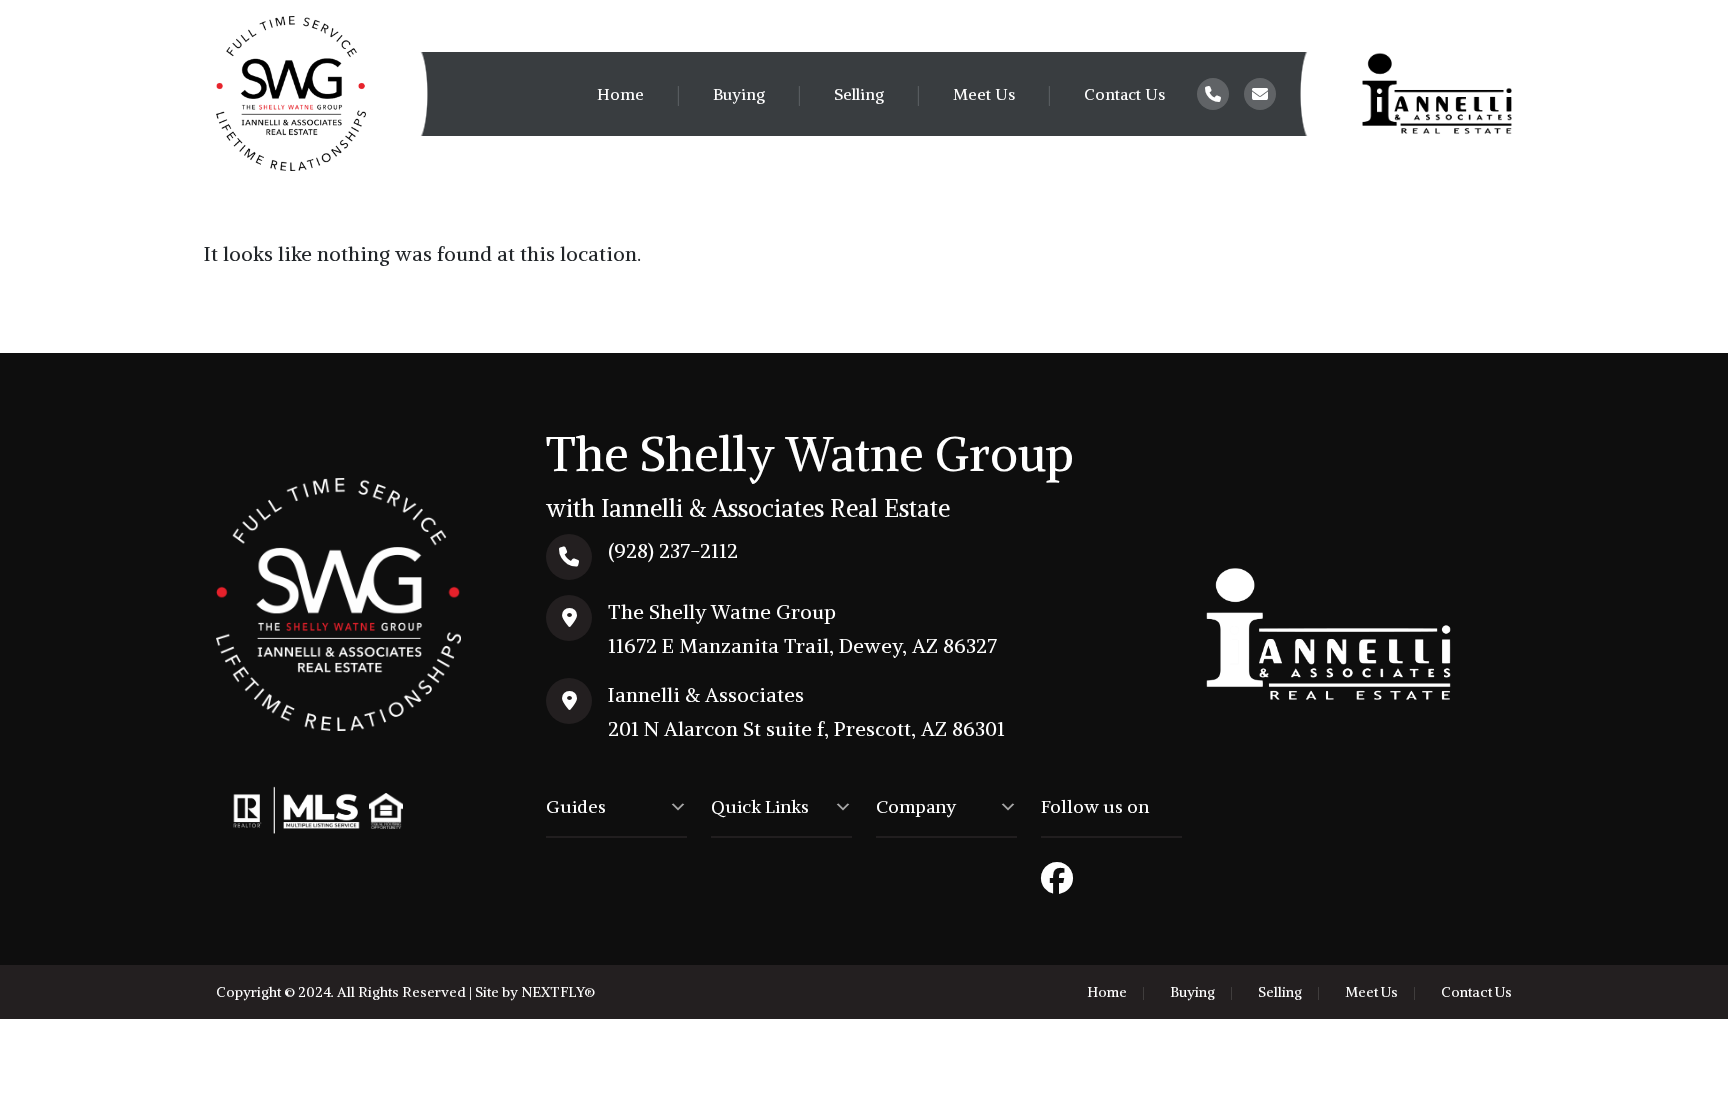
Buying (739, 94)
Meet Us (984, 94)
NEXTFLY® (558, 992)
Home (620, 94)
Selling (859, 94)
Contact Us (1124, 94)
